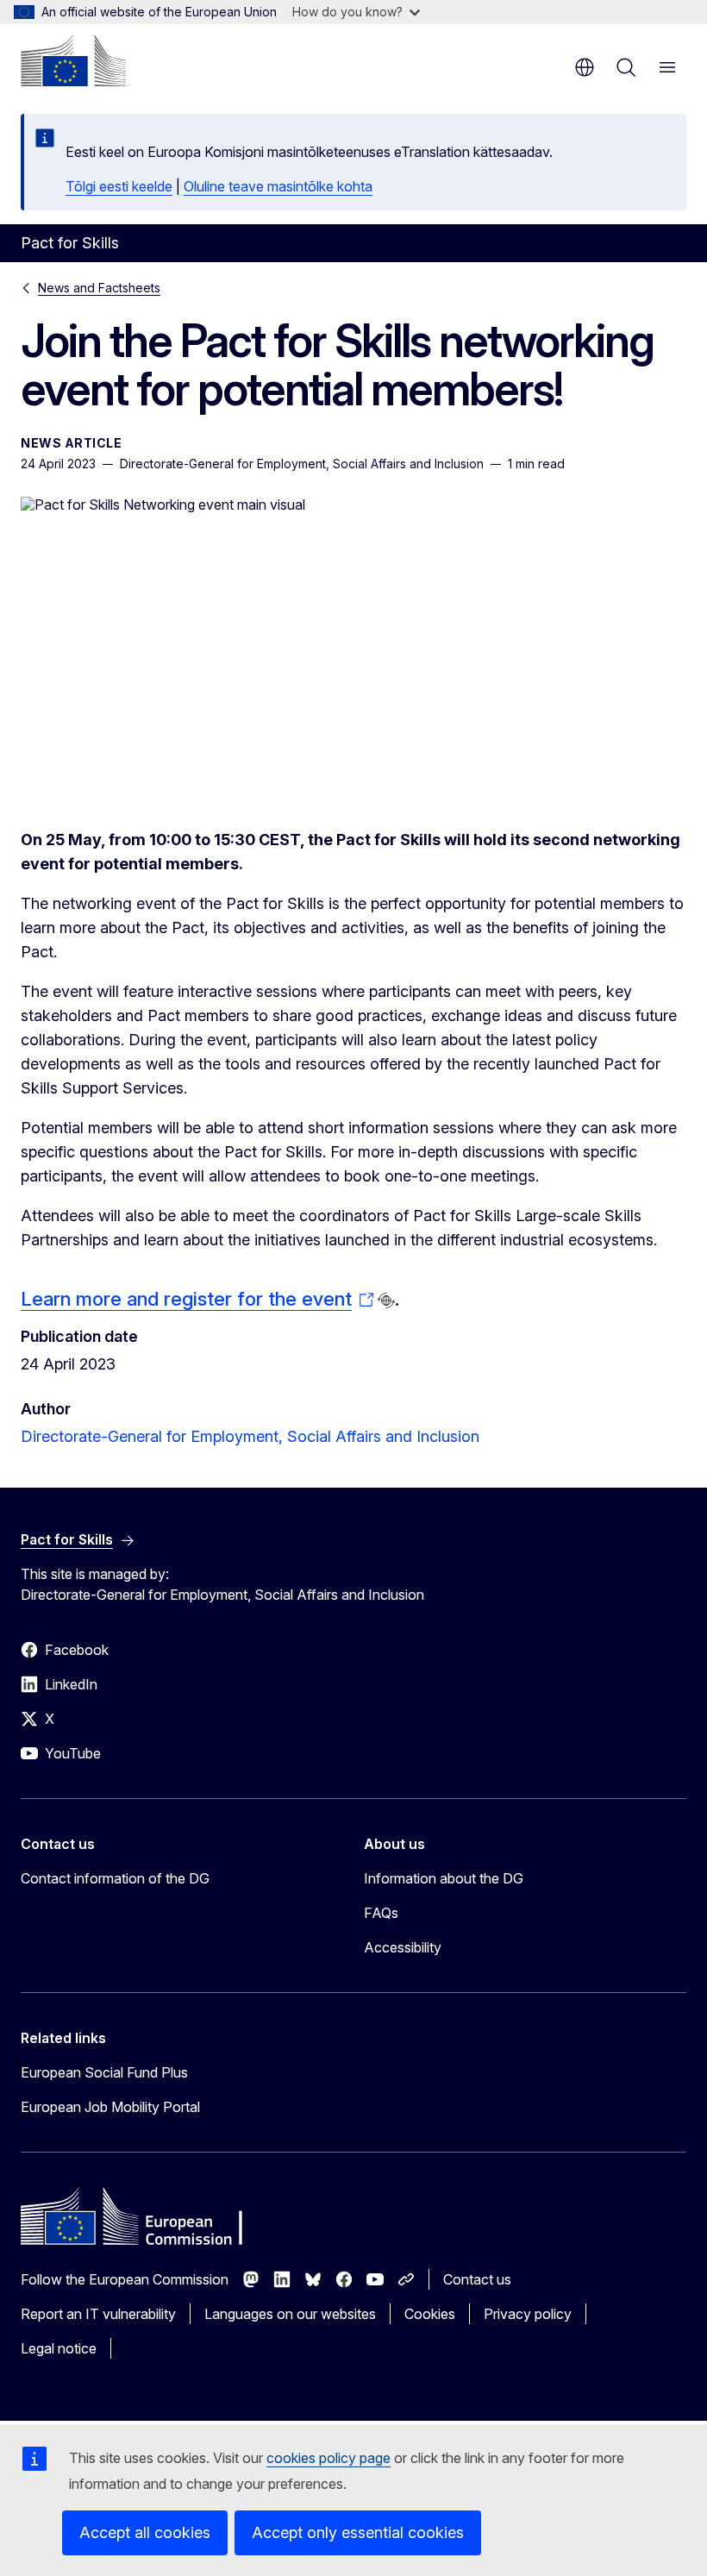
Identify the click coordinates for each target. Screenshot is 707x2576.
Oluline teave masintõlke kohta (278, 186)
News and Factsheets (99, 288)
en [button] (585, 67)
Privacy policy (528, 2314)
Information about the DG (444, 1878)
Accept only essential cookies (358, 2532)
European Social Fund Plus (104, 2072)
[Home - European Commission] (73, 60)
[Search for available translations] (386, 1301)
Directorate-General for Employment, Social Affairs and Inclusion (250, 1436)
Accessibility (403, 1947)
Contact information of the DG (115, 1878)
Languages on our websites (290, 2314)
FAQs (381, 1913)
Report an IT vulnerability (98, 2314)
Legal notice (59, 2348)
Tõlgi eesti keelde (119, 186)
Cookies (430, 2314)
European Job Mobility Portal (110, 2107)
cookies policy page (328, 2458)
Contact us (477, 2279)
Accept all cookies (145, 2532)
